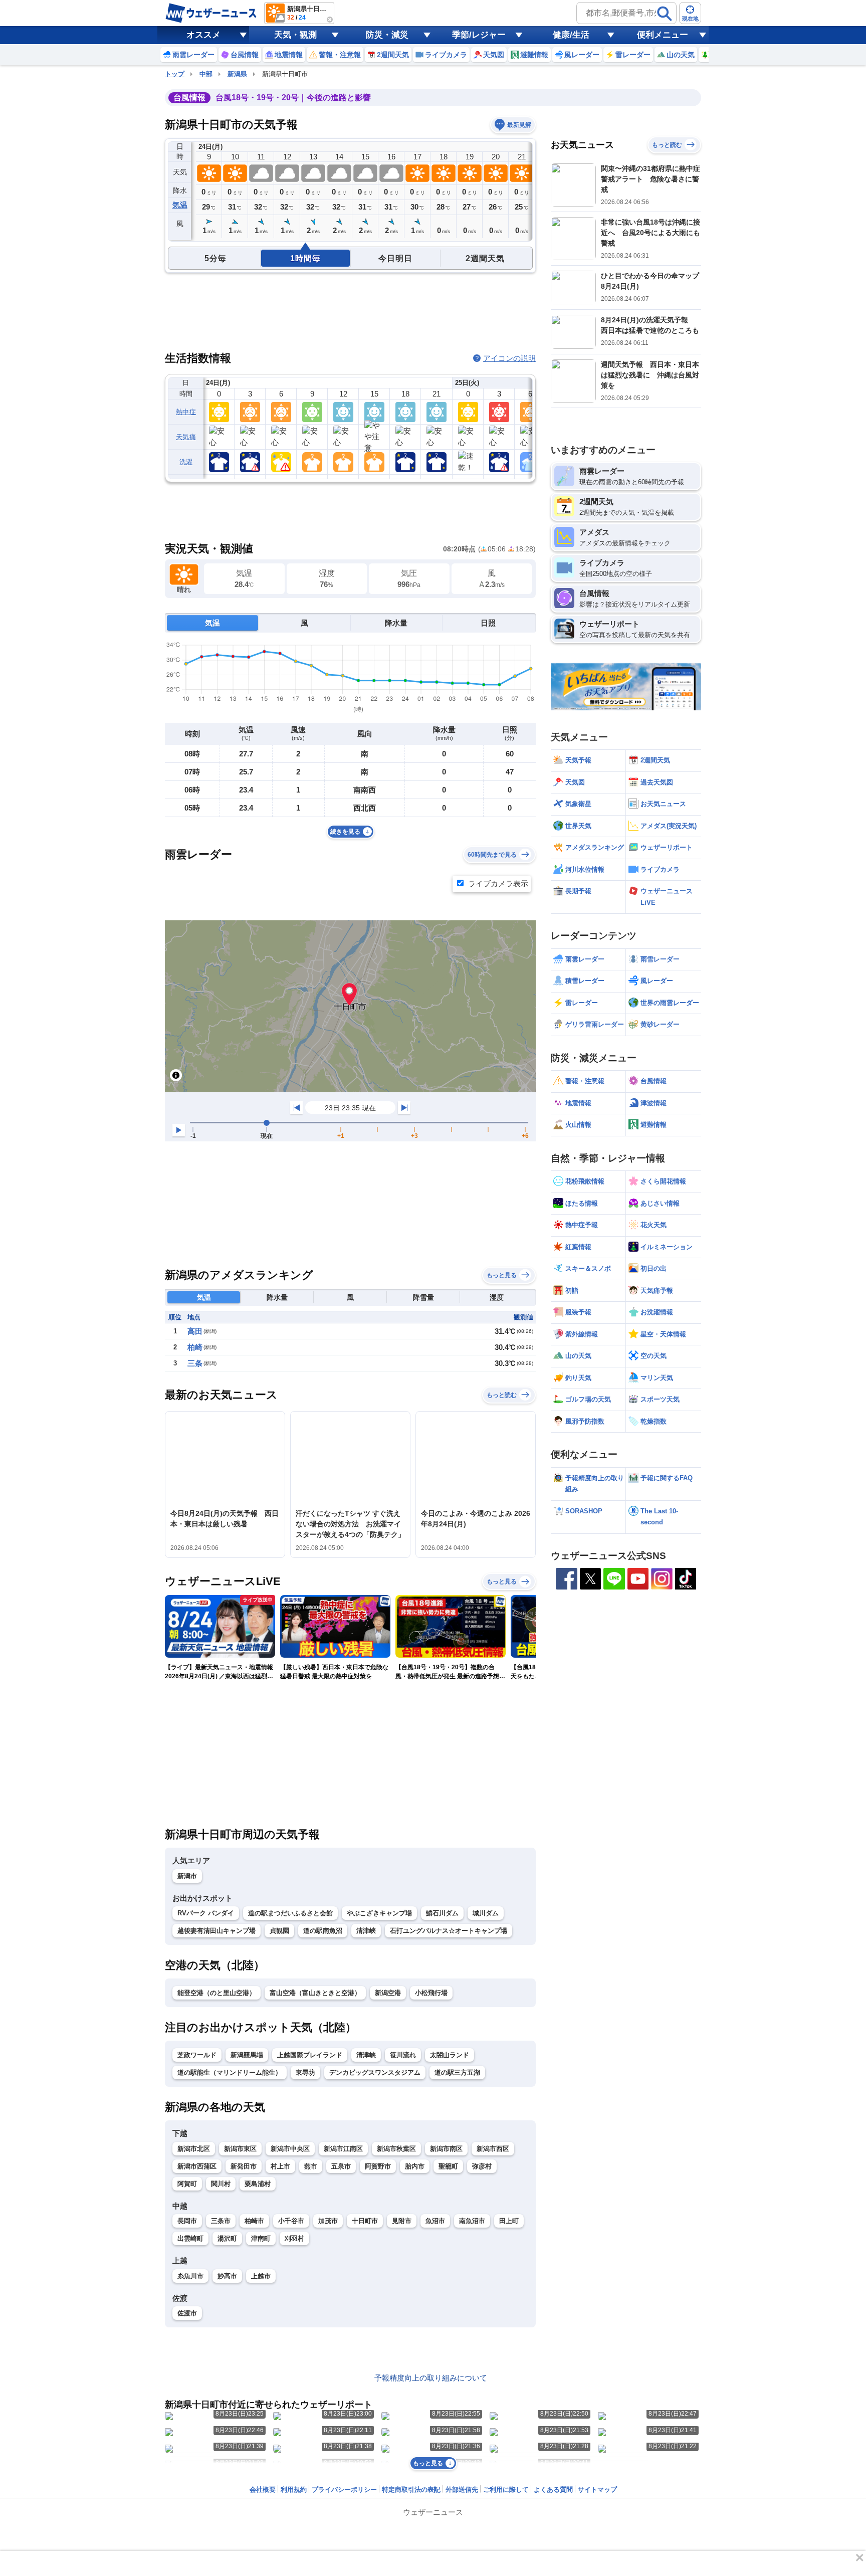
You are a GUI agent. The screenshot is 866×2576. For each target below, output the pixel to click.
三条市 (221, 2221)
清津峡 (366, 1931)
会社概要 (263, 2490)
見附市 (402, 2221)
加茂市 (328, 2221)
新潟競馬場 (247, 2055)
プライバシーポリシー (344, 2490)
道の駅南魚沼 (323, 1931)
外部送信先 (462, 2490)
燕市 (311, 2166)
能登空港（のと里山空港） (216, 1993)
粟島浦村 (258, 2184)
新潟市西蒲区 (197, 2166)
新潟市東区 (240, 2149)
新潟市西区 (493, 2149)
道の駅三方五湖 (457, 2072)
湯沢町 (227, 2238)
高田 (195, 1331)
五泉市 (341, 2166)
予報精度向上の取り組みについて (431, 2378)
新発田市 (244, 2166)
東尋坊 (305, 2072)
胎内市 (415, 2166)
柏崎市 (254, 2221)
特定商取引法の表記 (411, 2490)
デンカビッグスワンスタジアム (375, 2072)
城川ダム (486, 1913)
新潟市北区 (194, 2149)
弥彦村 (482, 2166)
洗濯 (186, 462)
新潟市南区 (446, 2149)
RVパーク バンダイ (206, 1913)
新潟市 (187, 1876)
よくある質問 (553, 2490)
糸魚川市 (190, 2276)
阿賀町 (187, 2184)
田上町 (509, 2221)
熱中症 (186, 412)
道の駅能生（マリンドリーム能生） (230, 2072)
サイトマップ (597, 2490)
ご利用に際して (506, 2490)
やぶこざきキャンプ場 (379, 1913)
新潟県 (237, 74)
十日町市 (365, 2221)
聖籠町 (448, 2166)
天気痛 (186, 437)
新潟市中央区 (290, 2149)
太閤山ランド (450, 2055)
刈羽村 (294, 2238)
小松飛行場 (431, 1993)
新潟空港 (388, 1993)
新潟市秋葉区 (396, 2149)
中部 (206, 74)
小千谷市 (291, 2221)
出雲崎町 (190, 2238)
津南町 (261, 2238)
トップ (175, 74)
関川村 (221, 2184)
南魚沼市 (472, 2221)
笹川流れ (403, 2055)
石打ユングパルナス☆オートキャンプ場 (449, 1931)
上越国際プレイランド (310, 2055)
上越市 (261, 2276)
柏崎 (195, 1347)
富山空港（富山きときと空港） (315, 1993)
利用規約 (294, 2490)
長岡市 (187, 2221)
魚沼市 (435, 2221)
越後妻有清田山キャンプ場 (216, 1931)
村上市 (280, 2166)
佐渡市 (187, 2313)
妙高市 (227, 2276)
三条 (195, 1363)
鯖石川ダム (442, 1913)
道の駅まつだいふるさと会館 (290, 1913)
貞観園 (279, 1931)
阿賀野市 (378, 2166)
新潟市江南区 (343, 2149)
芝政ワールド (197, 2055)
